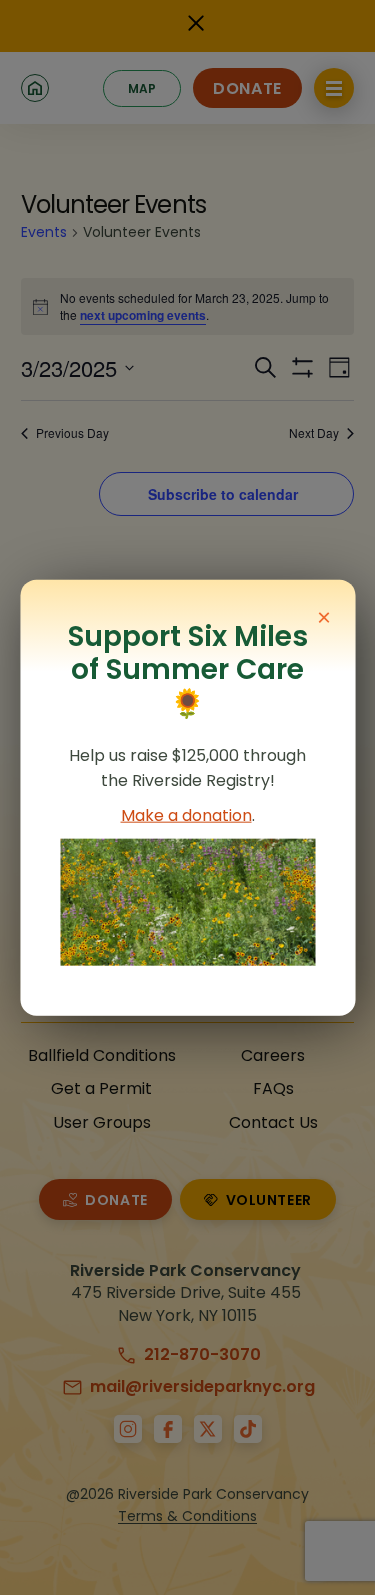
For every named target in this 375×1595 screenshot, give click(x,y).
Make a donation (186, 815)
